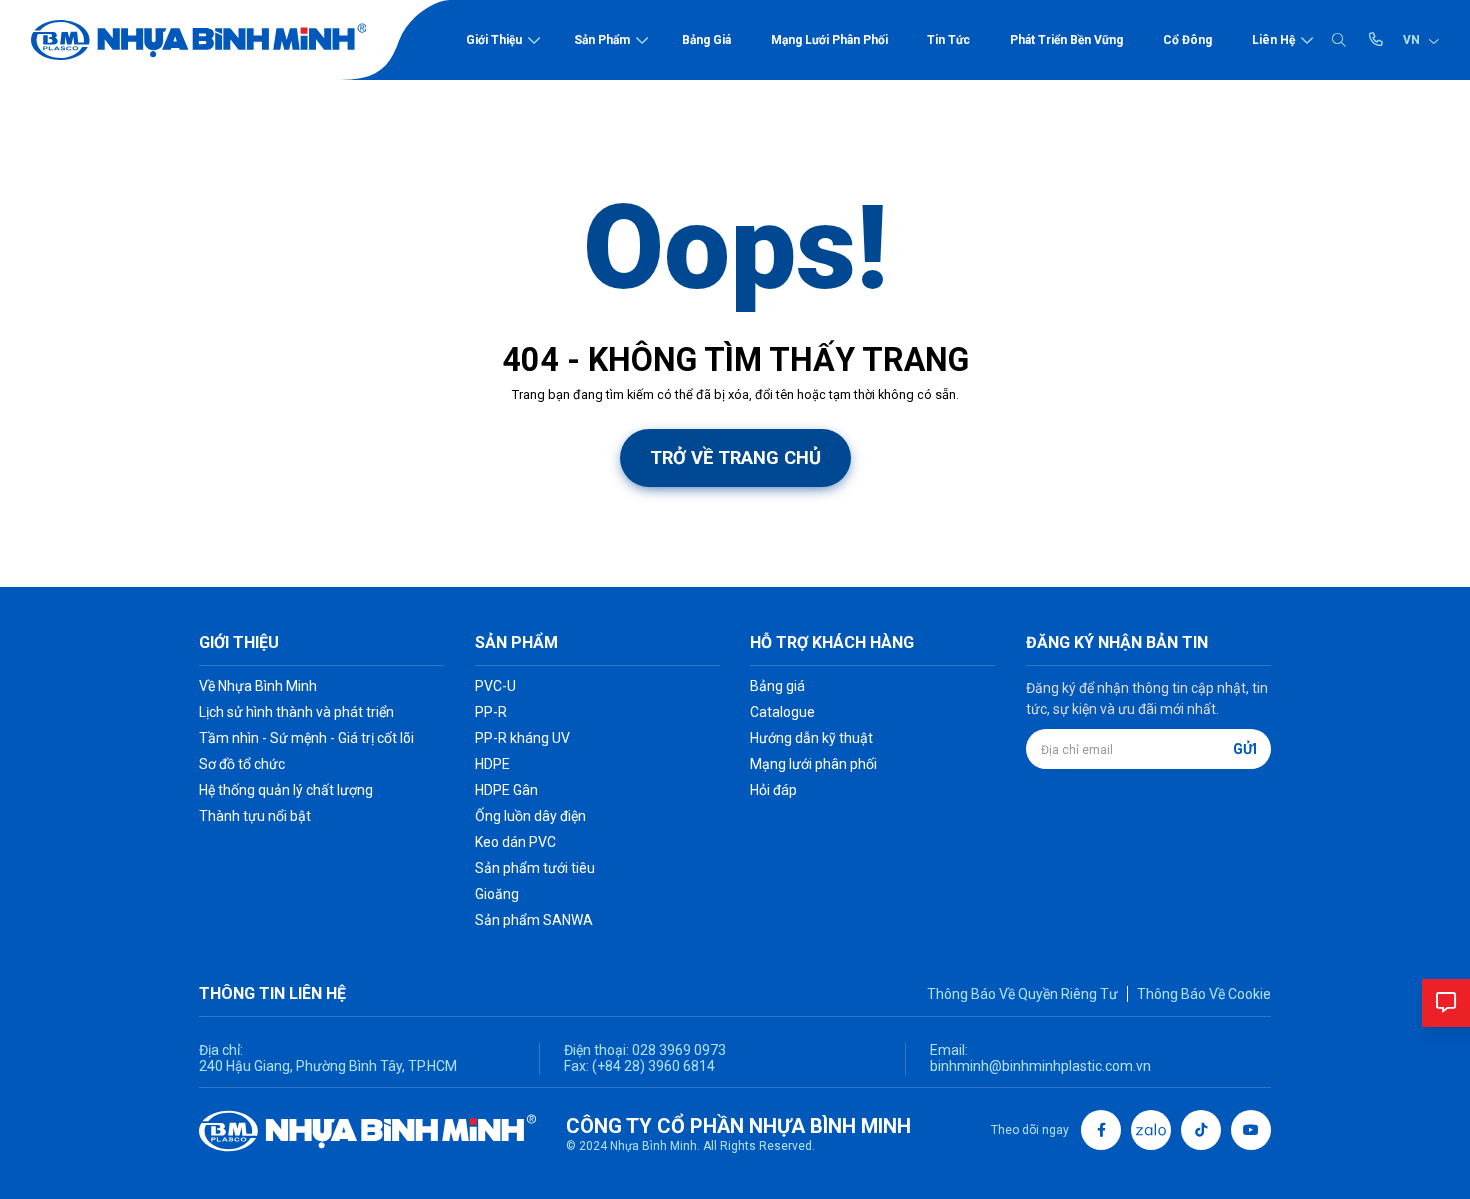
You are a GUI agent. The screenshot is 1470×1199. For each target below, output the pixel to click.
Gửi (1245, 749)
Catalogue (782, 712)
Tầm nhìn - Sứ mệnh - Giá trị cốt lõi (306, 738)
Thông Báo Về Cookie (1204, 994)
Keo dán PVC (515, 842)
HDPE (492, 764)
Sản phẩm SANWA (534, 920)
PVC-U (495, 686)
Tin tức (948, 40)
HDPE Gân (506, 790)
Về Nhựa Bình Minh (258, 686)
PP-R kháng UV (522, 738)
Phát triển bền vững (1066, 40)
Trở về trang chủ (735, 457)
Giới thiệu (494, 40)
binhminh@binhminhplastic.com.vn (1040, 1066)
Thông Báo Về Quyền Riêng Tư (1022, 994)
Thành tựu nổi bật (255, 816)
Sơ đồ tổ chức (242, 764)
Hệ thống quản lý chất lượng (286, 790)
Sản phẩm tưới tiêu (535, 868)
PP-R (491, 712)
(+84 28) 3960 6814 (653, 1066)
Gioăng (497, 894)
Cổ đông (1187, 40)
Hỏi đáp (773, 790)
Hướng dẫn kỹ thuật (811, 738)
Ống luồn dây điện (530, 816)
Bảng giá (706, 40)
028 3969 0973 (677, 1050)
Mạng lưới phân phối (829, 40)
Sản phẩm (602, 40)
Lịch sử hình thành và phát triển (296, 712)
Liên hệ (1273, 40)
